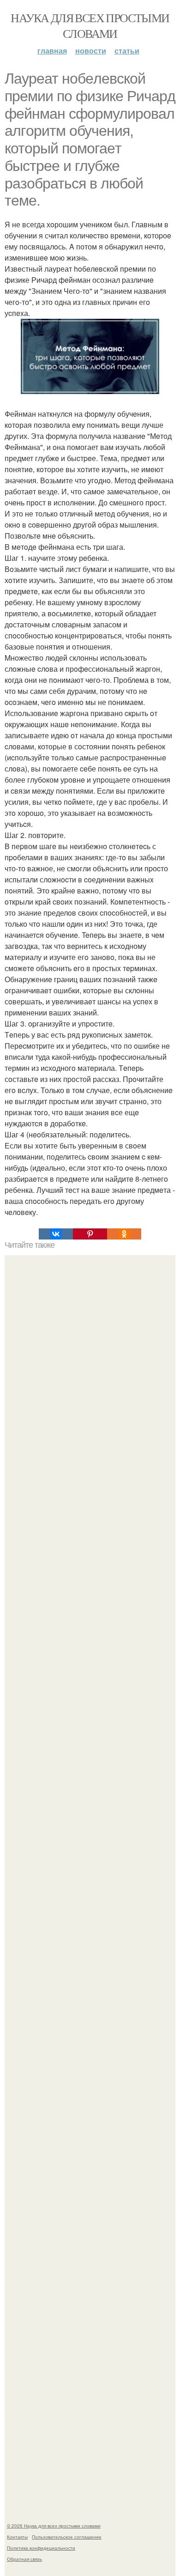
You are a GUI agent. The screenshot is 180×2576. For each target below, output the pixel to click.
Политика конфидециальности (41, 2548)
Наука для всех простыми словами (90, 25)
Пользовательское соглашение (67, 2537)
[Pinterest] (90, 1234)
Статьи (127, 51)
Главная (52, 51)
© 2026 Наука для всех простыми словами (54, 2526)
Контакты (17, 2537)
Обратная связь (24, 2559)
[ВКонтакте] (56, 1234)
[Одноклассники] (124, 1234)
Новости (91, 51)
